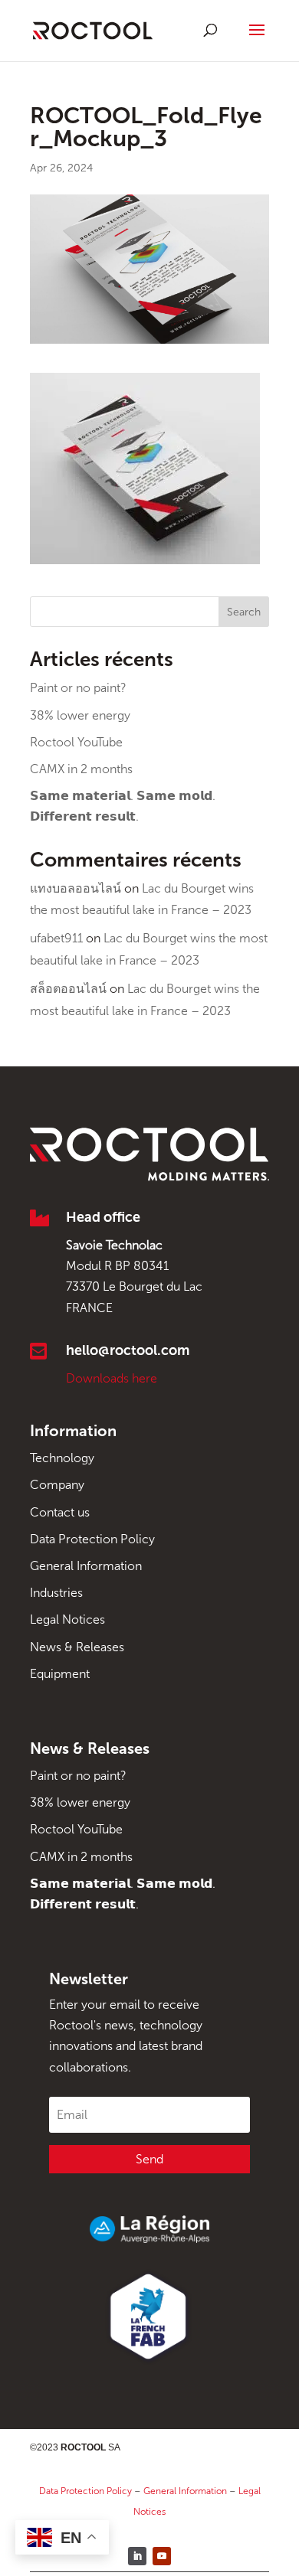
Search (244, 612)
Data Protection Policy (92, 1539)
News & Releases (77, 1647)
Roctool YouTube (76, 742)
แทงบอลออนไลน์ (76, 888)
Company (57, 1485)
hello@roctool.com (128, 1350)
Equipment (60, 1674)
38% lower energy (80, 715)
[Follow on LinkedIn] (137, 2556)
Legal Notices (67, 1619)
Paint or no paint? (78, 688)
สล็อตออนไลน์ (68, 989)
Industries (56, 1593)
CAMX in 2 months (81, 769)
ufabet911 (56, 938)
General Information (86, 1566)
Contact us (60, 1512)
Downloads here (112, 1378)
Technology (62, 1458)
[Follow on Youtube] (162, 2556)
